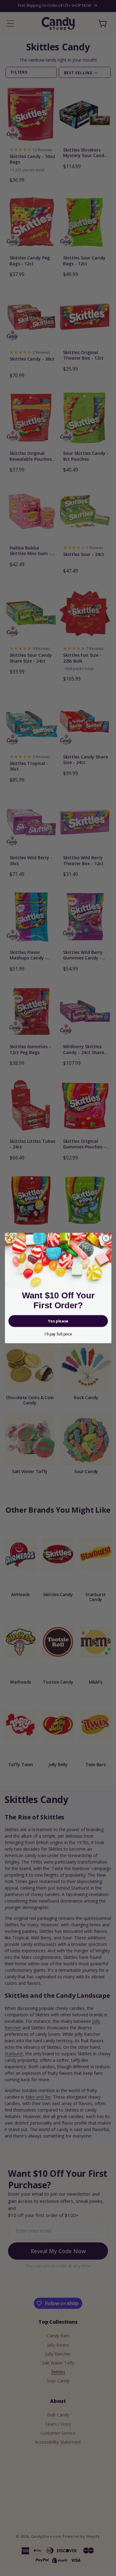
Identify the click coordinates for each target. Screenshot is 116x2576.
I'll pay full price (58, 1334)
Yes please (58, 1321)
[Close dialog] (106, 1238)
